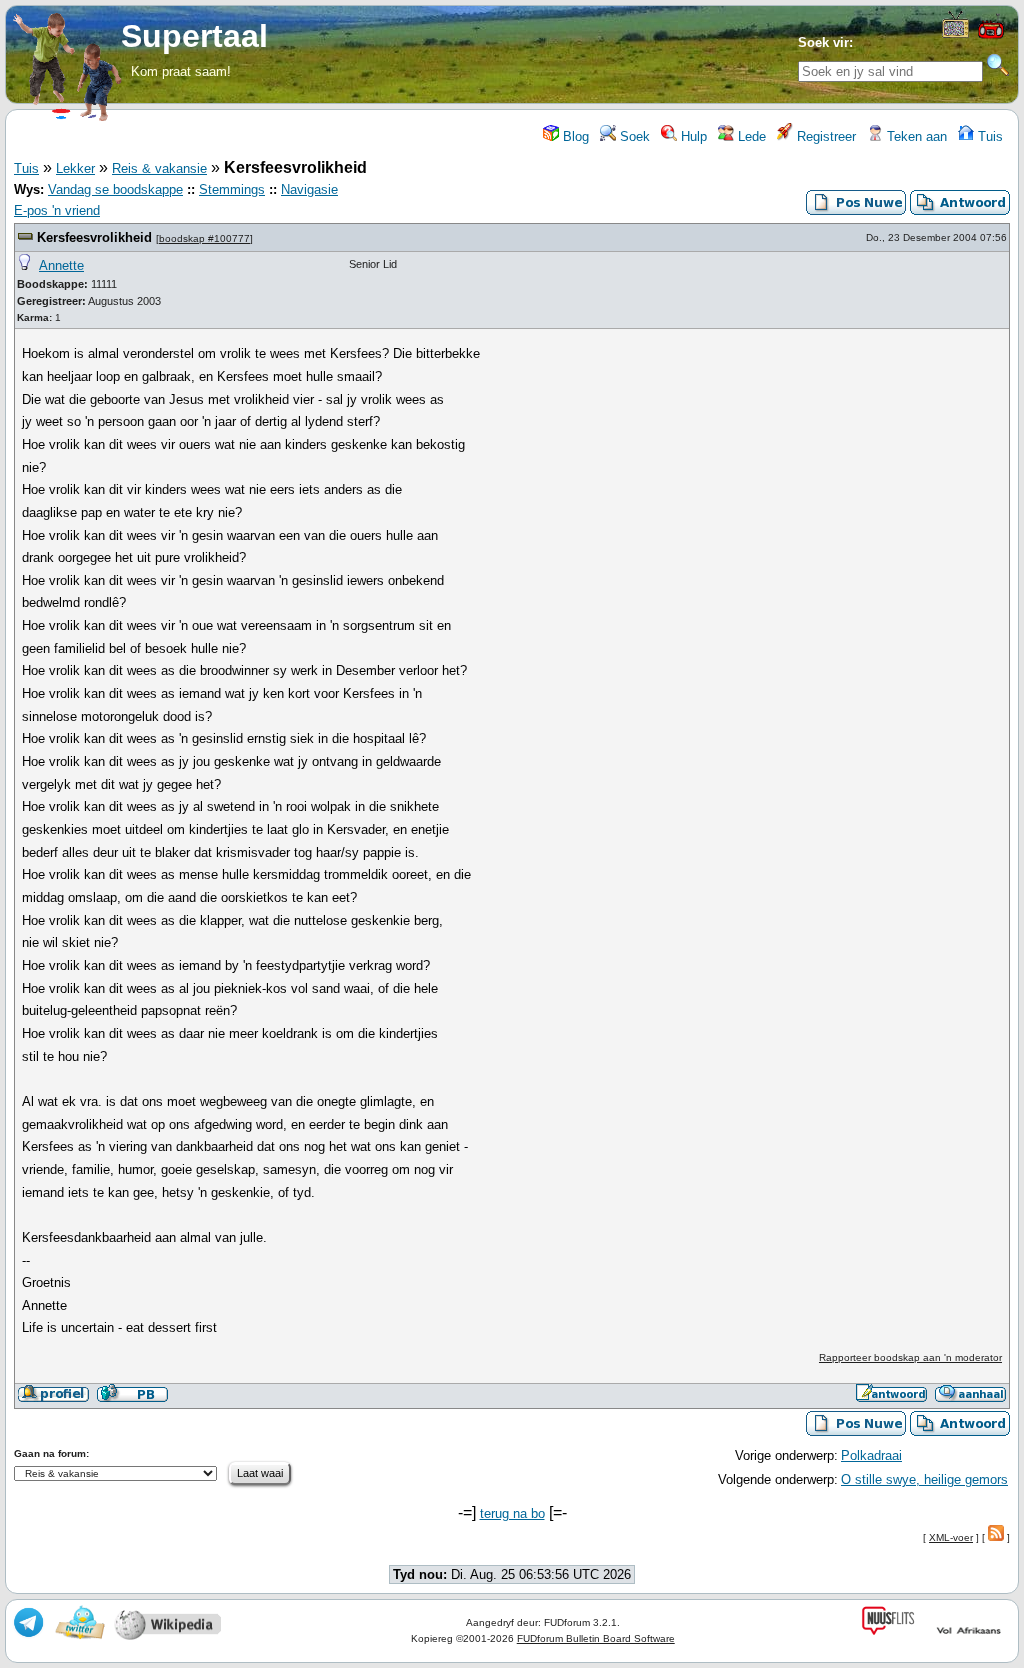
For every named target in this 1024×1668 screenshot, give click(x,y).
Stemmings (232, 189)
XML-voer (951, 1537)
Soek (633, 136)
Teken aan (915, 136)
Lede (750, 136)
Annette (61, 265)
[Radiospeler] (991, 36)
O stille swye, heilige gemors (924, 1479)
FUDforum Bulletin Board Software (596, 1638)
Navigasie (309, 189)
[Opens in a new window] (955, 33)
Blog (574, 136)
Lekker (75, 168)
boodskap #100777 (204, 238)
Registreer (824, 136)
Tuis (988, 136)
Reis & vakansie (159, 168)
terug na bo (512, 1513)
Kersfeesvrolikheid (94, 237)
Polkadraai (871, 1455)
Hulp (692, 136)
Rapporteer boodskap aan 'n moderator (910, 1357)
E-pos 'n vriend (57, 210)
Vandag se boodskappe (115, 189)
